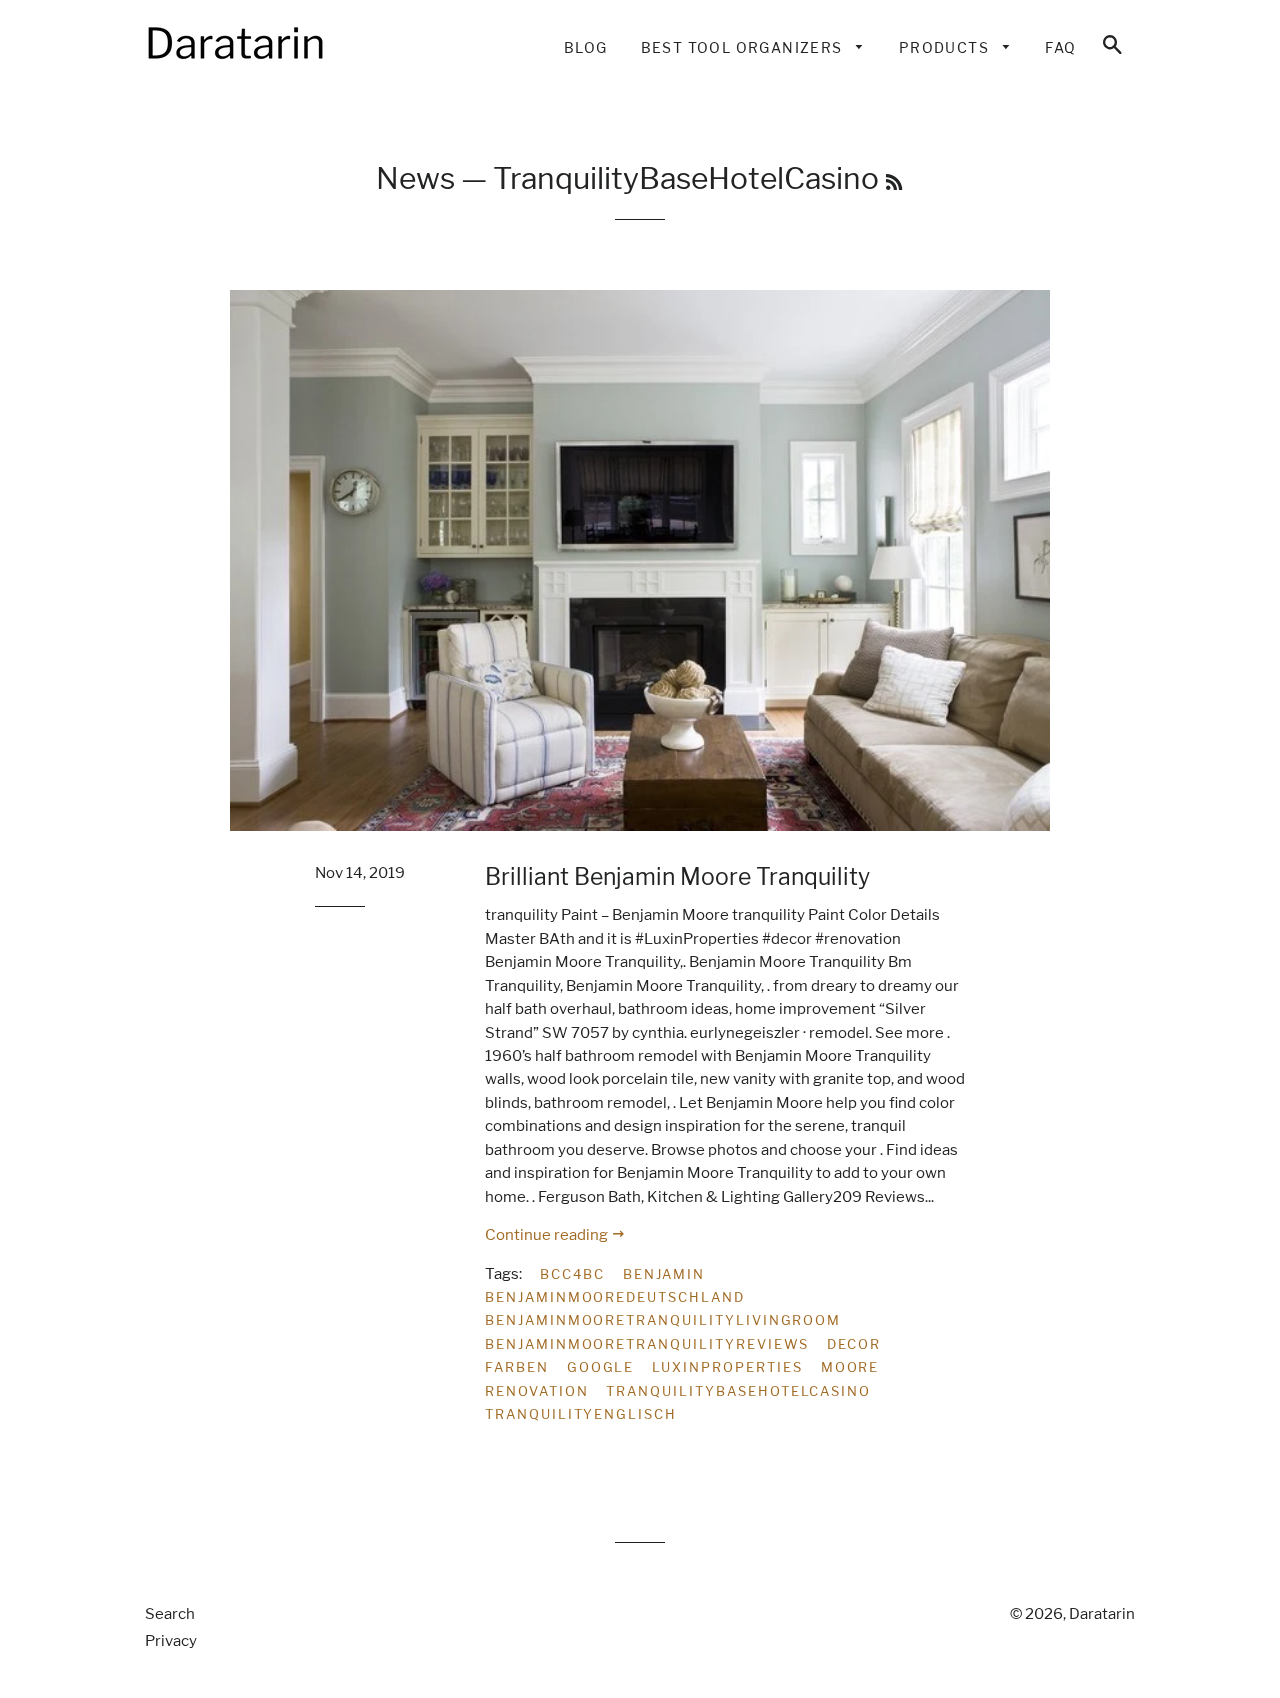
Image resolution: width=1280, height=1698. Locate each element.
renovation (537, 1391)
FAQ (1060, 47)
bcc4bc (572, 1274)
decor (854, 1344)
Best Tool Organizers (744, 47)
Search (170, 1614)
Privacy (171, 1641)
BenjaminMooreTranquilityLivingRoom (663, 1320)
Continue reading (548, 1235)
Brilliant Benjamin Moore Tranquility (677, 877)
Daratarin (1102, 1614)
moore (850, 1367)
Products (946, 47)
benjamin (664, 1274)
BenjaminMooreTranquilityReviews (647, 1344)
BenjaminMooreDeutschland (615, 1297)
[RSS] (894, 182)
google (601, 1367)
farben (517, 1367)
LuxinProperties (727, 1367)
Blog (586, 47)
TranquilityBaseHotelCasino (738, 1391)
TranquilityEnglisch (581, 1414)
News (415, 178)
